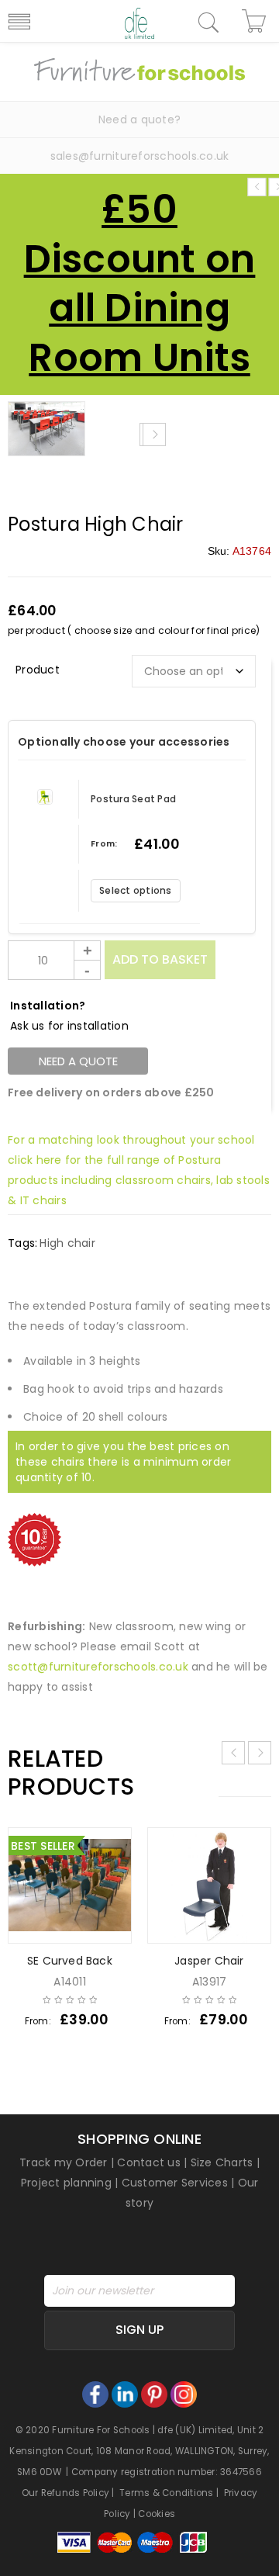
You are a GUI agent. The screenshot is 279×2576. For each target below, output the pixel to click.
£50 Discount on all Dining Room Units (140, 284)
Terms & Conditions (167, 2493)
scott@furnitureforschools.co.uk (98, 1667)
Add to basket (160, 959)
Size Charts (222, 2162)
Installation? (48, 1006)
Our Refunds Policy (66, 2493)
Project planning (66, 2183)
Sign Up (139, 2330)
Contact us (149, 2162)
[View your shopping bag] (256, 21)
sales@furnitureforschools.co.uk (140, 156)
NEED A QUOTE (78, 1061)
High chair (67, 1243)
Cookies (157, 2514)
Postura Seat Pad (133, 799)
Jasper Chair (209, 1961)
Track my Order (64, 2162)
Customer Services (175, 2183)
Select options (136, 890)
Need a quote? (139, 119)
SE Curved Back (70, 1961)
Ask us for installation (69, 1026)
